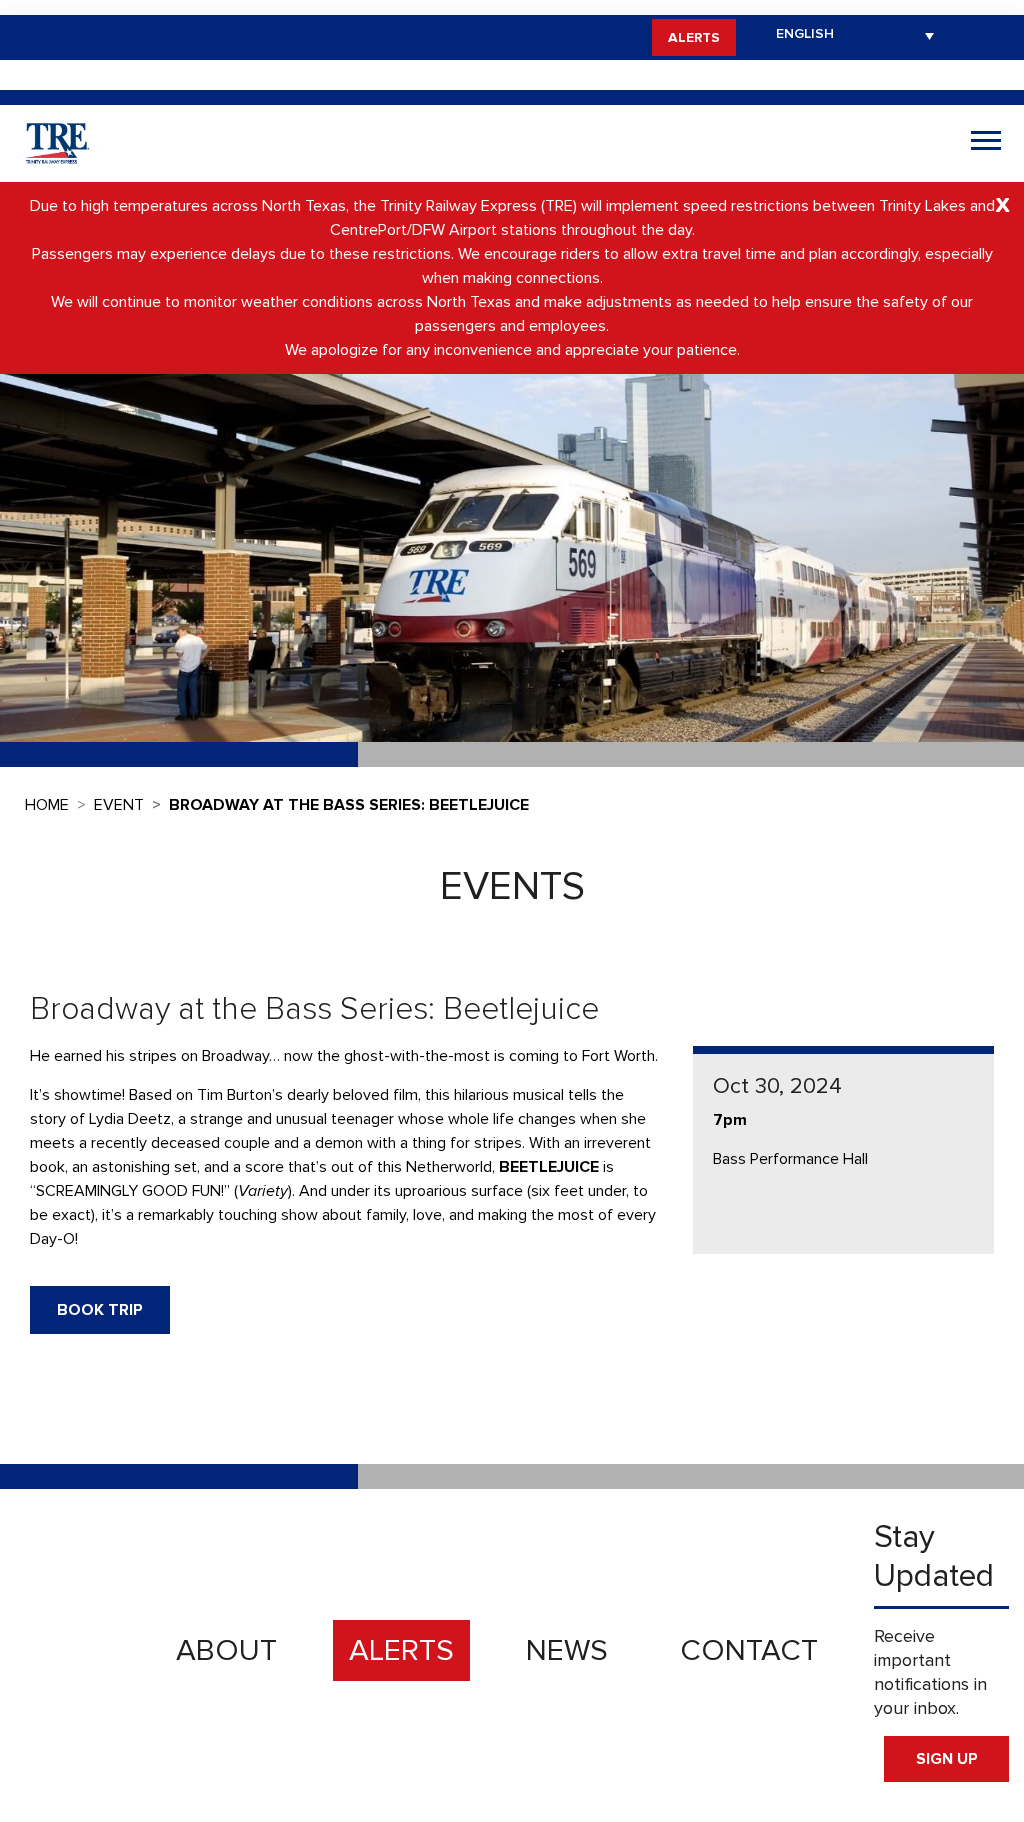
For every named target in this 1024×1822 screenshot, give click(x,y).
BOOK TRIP (100, 1310)
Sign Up (947, 1759)
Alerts (694, 37)
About (226, 1650)
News (567, 1650)
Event (119, 805)
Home (47, 805)
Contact (749, 1650)
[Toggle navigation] (986, 143)
